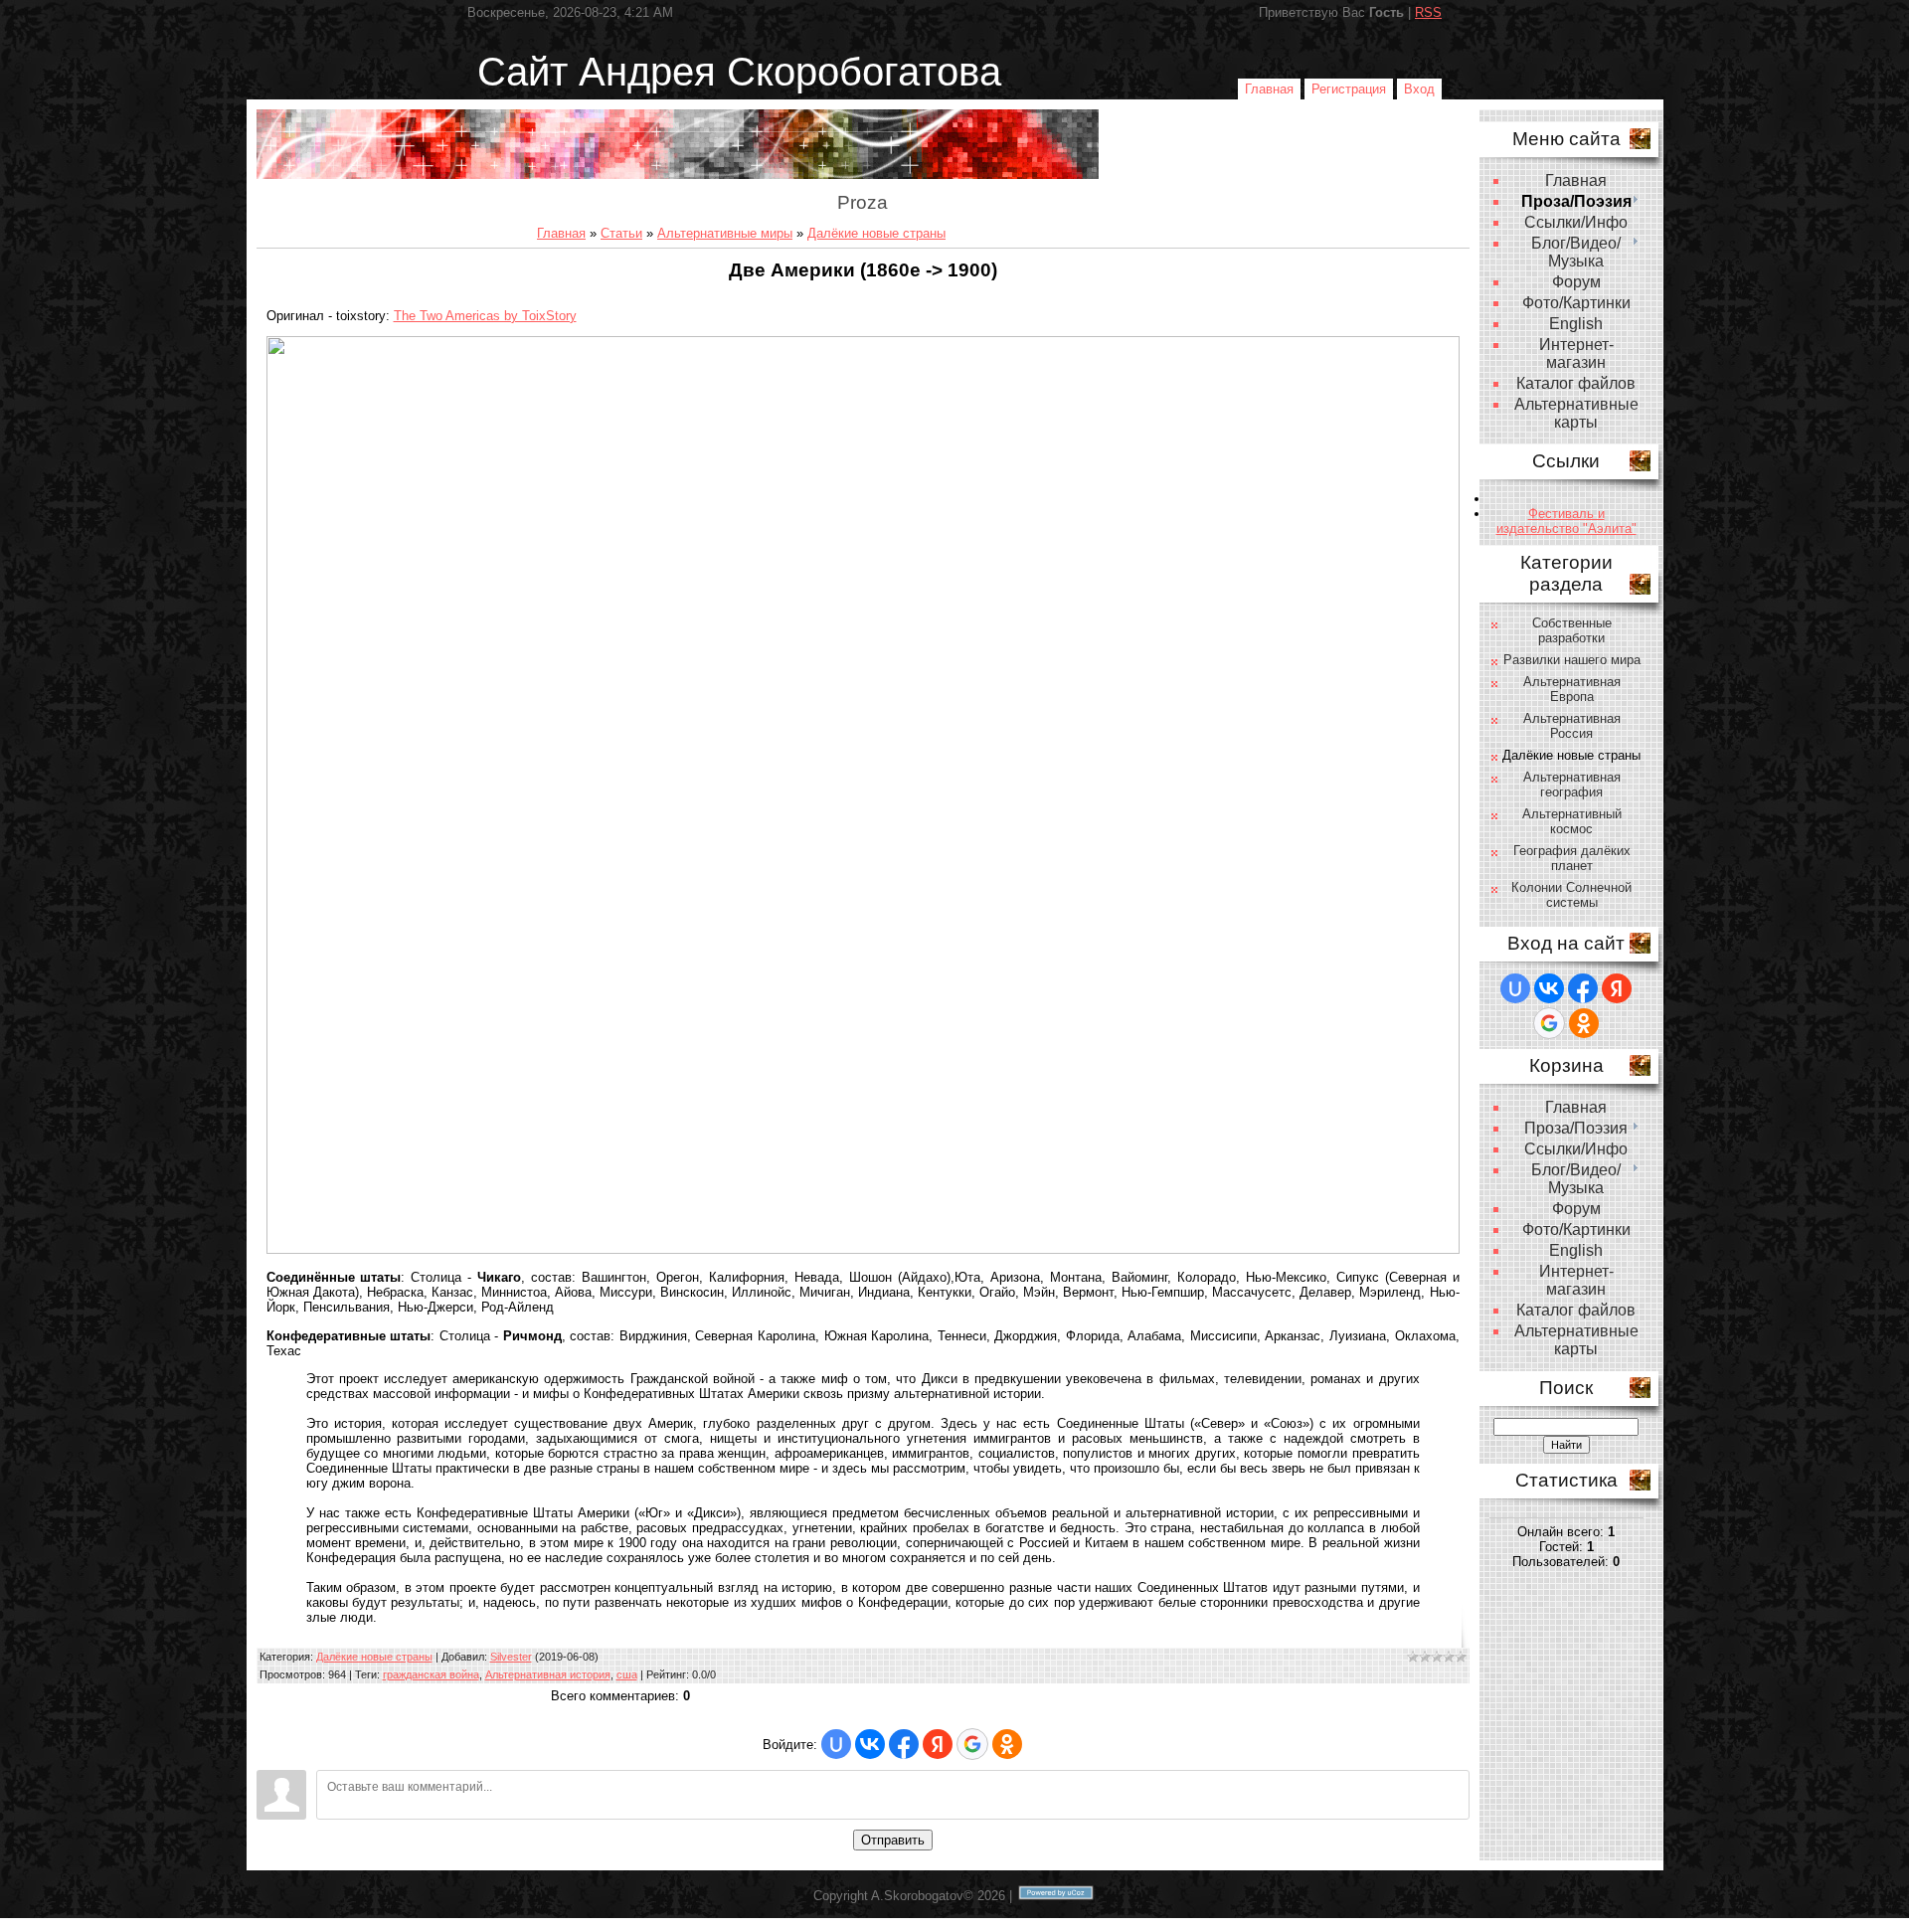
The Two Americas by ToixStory (485, 316)
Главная (1269, 89)
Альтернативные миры (725, 233)
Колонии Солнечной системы (1571, 895)
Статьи (621, 233)
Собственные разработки (1572, 630)
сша (627, 1674)
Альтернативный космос (1572, 821)
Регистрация (1349, 89)
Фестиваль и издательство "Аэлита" (1566, 521)
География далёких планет (1572, 858)
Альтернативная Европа (1572, 689)
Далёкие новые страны (876, 233)
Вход (1419, 89)
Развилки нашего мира (1572, 660)
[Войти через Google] (972, 1744)
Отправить (893, 1840)
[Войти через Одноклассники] (1007, 1744)
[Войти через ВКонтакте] (870, 1744)
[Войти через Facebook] (904, 1744)
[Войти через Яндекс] (938, 1744)
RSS (1428, 12)
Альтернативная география (1572, 785)
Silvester (511, 1657)
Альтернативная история (548, 1674)
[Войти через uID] (836, 1744)
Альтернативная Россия (1572, 726)
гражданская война (431, 1674)
